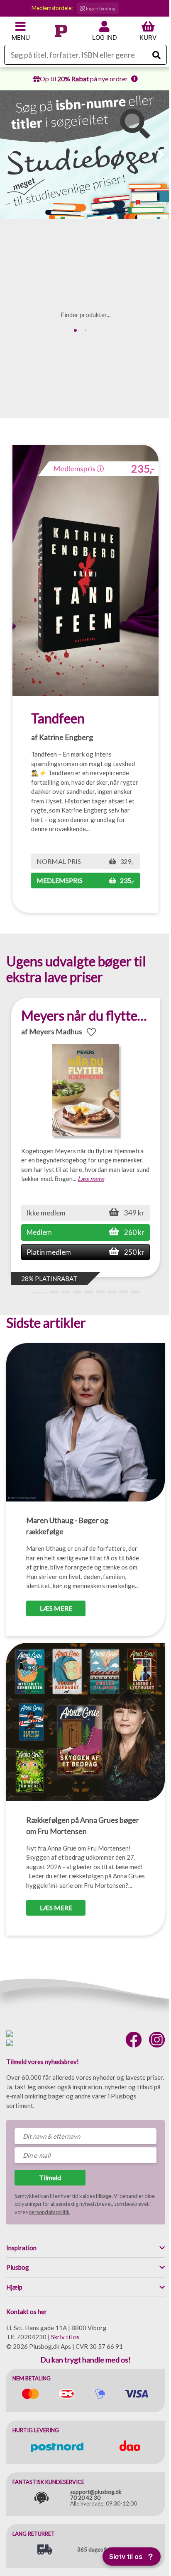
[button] (77, 212)
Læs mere (91, 1179)
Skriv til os (65, 2337)
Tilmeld (50, 2177)
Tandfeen (58, 718)
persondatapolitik (49, 2212)
